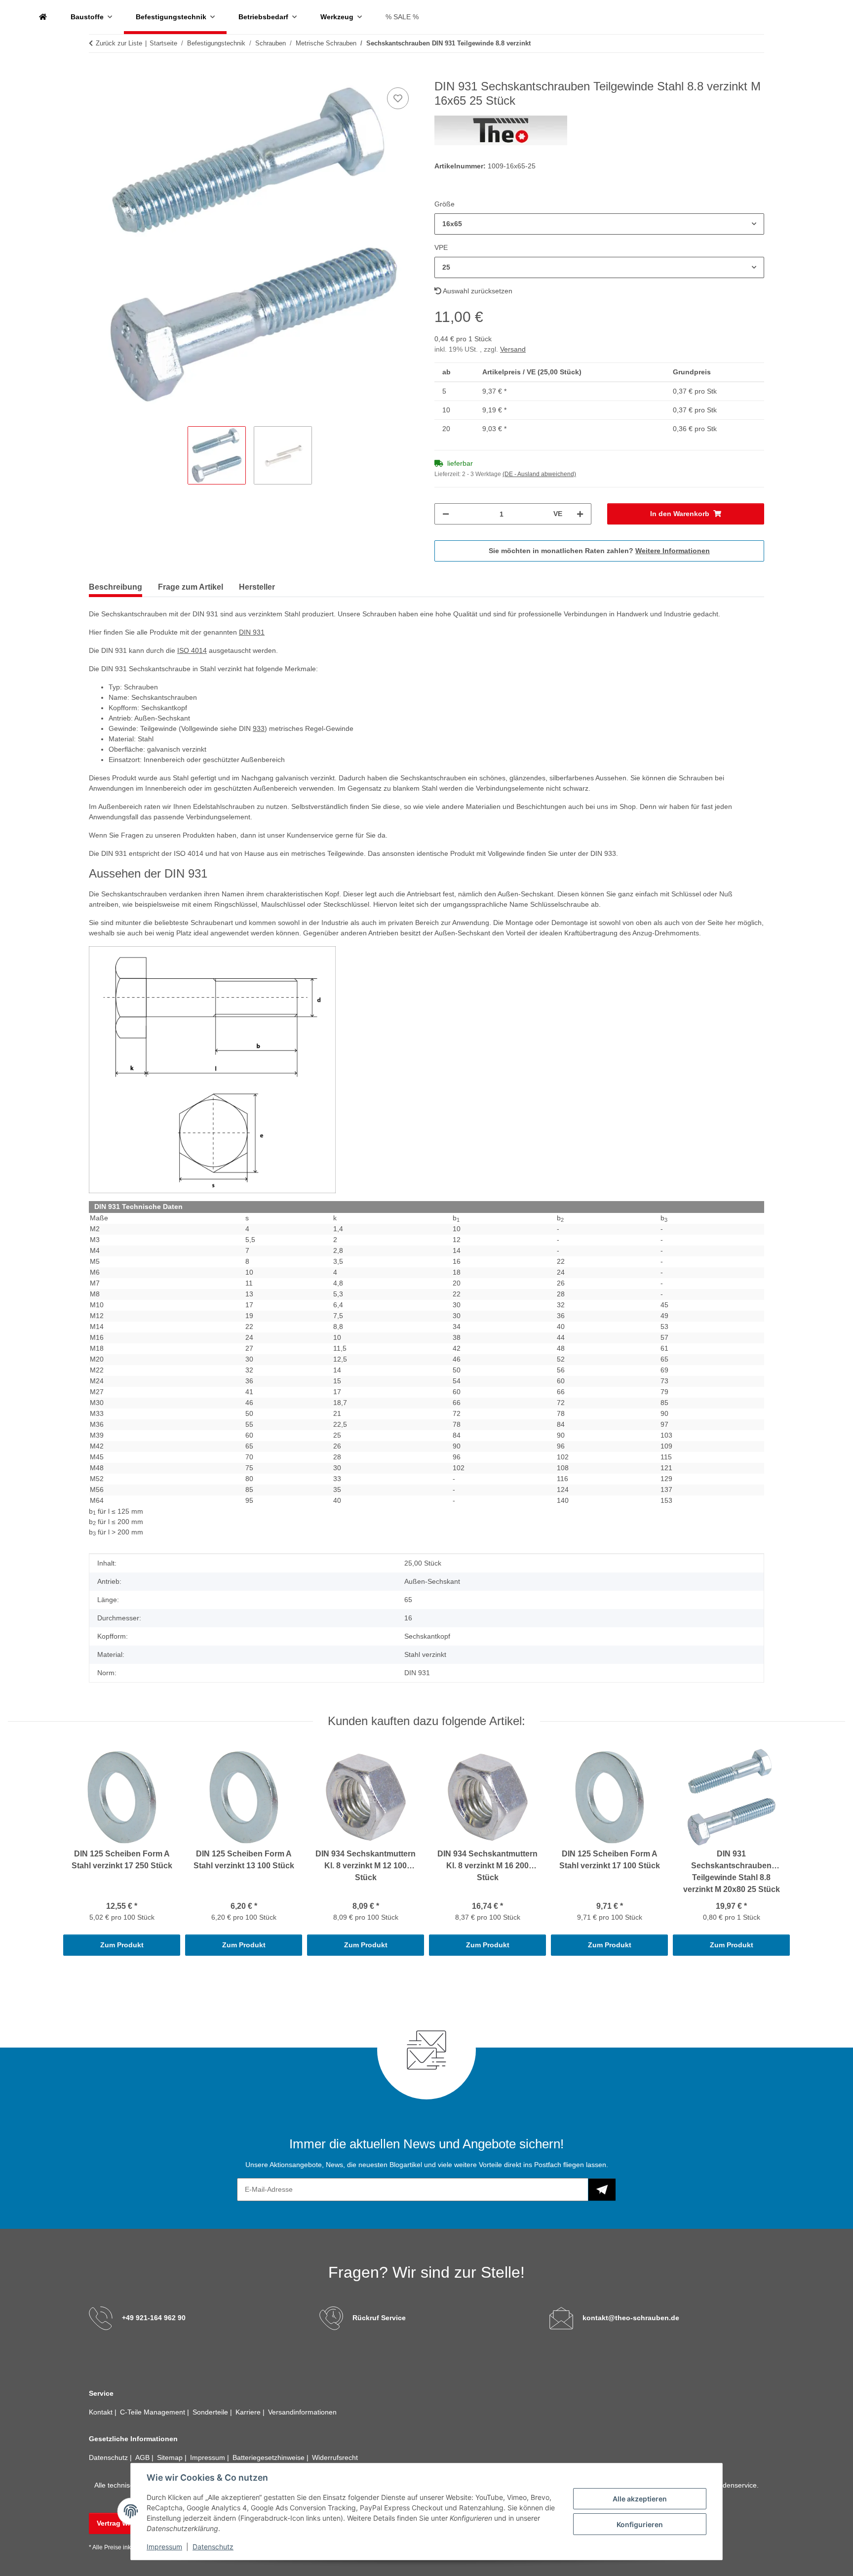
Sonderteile (211, 2412)
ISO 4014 (192, 650)
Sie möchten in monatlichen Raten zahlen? (599, 551)
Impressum (164, 2547)
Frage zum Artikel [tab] (191, 587)
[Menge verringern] (446, 514)
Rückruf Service (379, 2318)
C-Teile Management (154, 2412)
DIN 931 (252, 632)
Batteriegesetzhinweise (270, 2457)
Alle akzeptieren (640, 2499)
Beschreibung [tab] (116, 587)
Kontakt (102, 2412)
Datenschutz (213, 2547)
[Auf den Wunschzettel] (398, 98)
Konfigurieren (640, 2524)
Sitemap (171, 2457)
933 (259, 728)
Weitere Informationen (673, 551)
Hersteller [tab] (257, 587)
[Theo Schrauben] (43, 17)
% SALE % (402, 17)
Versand (513, 349)
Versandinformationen (302, 2412)
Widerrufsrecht (335, 2457)
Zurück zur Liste (119, 43)
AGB (143, 2457)
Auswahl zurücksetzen (477, 291)
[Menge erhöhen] (580, 514)
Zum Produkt (122, 1945)
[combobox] (599, 224)
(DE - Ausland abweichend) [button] (539, 474)
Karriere (249, 2412)
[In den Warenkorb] (97, 74)
